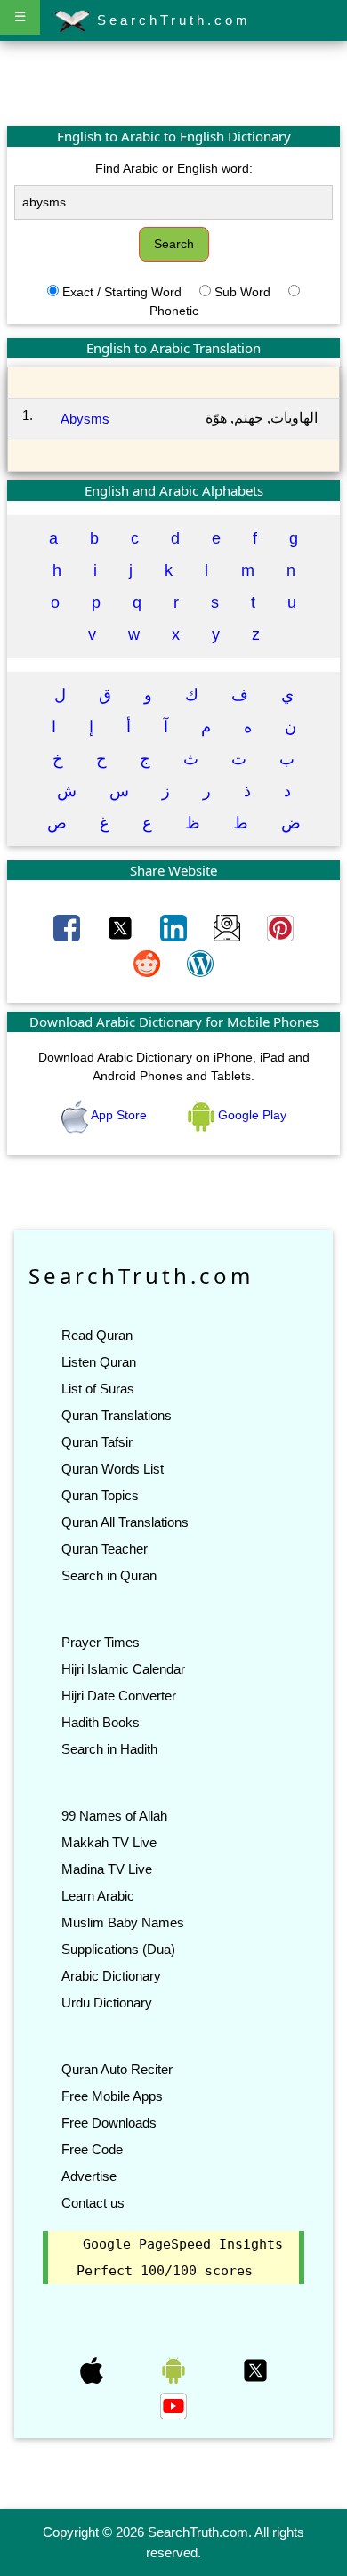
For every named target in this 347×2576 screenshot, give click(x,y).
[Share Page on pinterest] (280, 927)
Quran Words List (113, 1469)
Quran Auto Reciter (117, 2069)
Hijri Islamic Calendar (123, 1669)
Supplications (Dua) (118, 1949)
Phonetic (174, 311)
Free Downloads (109, 2123)
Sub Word (242, 292)
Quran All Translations (125, 1522)
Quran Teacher (105, 1549)
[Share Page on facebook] (69, 927)
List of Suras (98, 1389)
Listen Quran (99, 1362)
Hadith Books (101, 1722)
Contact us (93, 2203)
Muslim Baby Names (123, 1922)
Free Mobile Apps (112, 2096)
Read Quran (97, 1335)
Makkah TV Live (109, 1842)
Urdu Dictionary (107, 2003)
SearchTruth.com (170, 20)
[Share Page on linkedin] (175, 927)
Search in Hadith (109, 1749)
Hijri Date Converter (119, 1696)
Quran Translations (117, 1415)
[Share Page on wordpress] (200, 963)
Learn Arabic (98, 1896)
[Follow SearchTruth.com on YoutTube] (173, 2405)
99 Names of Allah (114, 1816)
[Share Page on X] (122, 927)
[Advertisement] (173, 83)
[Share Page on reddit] (149, 963)
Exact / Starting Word (122, 292)
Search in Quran (109, 1575)
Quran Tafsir (97, 1442)
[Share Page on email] (229, 927)
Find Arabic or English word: (174, 168)
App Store (119, 1115)
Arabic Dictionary (111, 1976)
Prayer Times (101, 1642)
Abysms (85, 419)
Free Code (92, 2149)
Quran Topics (100, 1495)
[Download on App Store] (93, 2370)
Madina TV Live (107, 1869)
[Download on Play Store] (175, 2370)
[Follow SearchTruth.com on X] (255, 2370)
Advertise (89, 2176)
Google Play (250, 1115)
